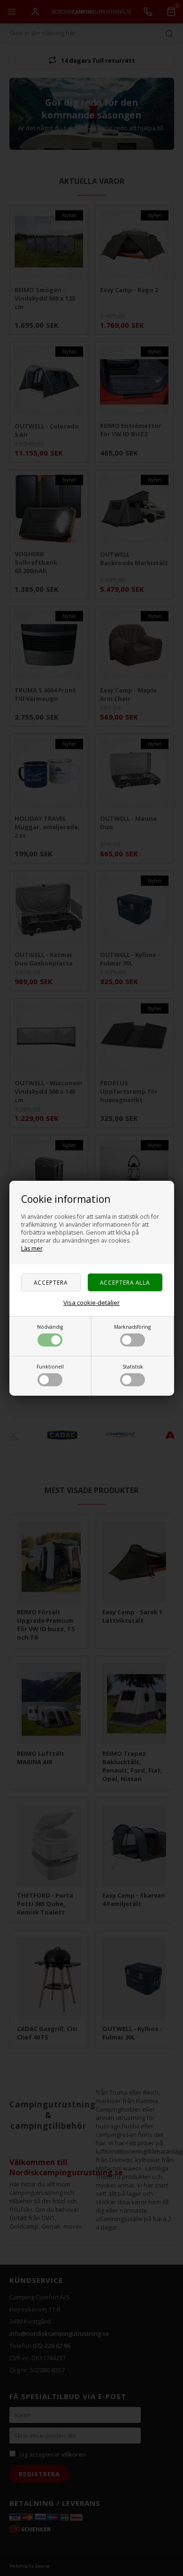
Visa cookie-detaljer (91, 1303)
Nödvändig (50, 1327)
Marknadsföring (132, 1327)
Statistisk (133, 1367)
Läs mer (32, 1248)
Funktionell (50, 1367)
